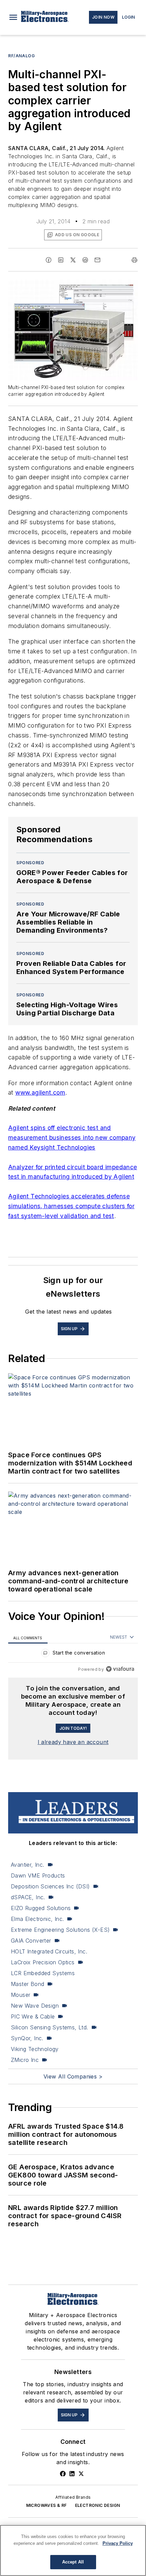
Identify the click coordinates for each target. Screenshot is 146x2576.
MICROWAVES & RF (47, 2505)
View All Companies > (73, 2076)
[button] (13, 17)
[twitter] (73, 260)
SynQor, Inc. (27, 2038)
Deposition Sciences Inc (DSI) (50, 1886)
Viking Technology (35, 2049)
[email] (97, 260)
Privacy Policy (118, 2543)
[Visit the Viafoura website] (120, 1669)
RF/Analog (21, 56)
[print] (134, 260)
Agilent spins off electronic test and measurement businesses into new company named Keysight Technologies (72, 1138)
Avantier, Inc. (28, 1865)
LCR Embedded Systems (43, 1973)
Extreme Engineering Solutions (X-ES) (60, 1930)
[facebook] (49, 260)
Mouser (21, 1995)
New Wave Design (35, 2006)
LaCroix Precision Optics (43, 1962)
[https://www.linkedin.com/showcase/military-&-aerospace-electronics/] (72, 2474)
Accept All (73, 2562)
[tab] (28, 1637)
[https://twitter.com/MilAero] (81, 2474)
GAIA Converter (31, 1941)
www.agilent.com (40, 1092)
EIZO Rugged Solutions (41, 1908)
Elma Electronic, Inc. (37, 1919)
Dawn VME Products (38, 1875)
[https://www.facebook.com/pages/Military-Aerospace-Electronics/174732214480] (63, 2474)
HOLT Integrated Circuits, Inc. (49, 1951)
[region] (73, 1654)
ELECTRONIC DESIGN (98, 2505)
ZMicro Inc (25, 2060)
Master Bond (28, 1984)
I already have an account (73, 1742)
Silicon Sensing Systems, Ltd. (50, 2027)
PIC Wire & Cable (33, 2016)
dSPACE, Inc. (28, 1897)
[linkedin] (61, 260)
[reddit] (85, 260)
